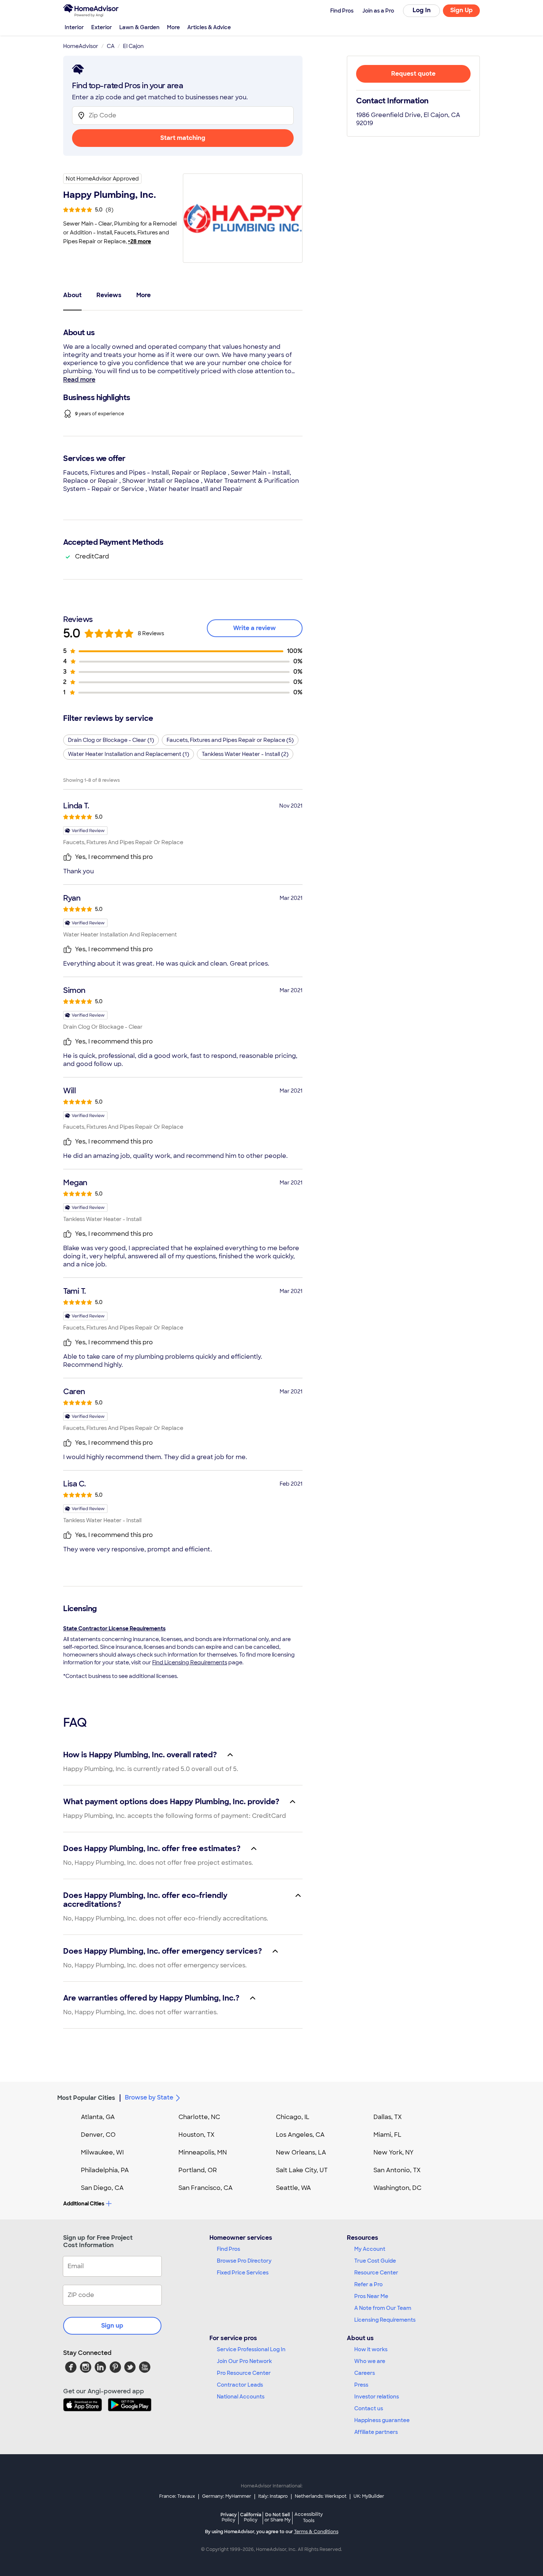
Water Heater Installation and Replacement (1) (129, 754)
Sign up (112, 2326)
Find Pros (228, 2249)
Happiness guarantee (382, 2420)
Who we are (370, 2361)
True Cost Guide (375, 2261)
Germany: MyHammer (227, 2496)
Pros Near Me (371, 2296)
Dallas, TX (388, 2117)
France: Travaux (177, 2496)
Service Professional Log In (251, 2349)
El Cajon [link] (133, 46)
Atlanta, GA (98, 2117)
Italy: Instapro (273, 2496)
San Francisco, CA (206, 2188)
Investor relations (377, 2397)
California (251, 2517)
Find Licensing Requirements (190, 1662)
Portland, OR (198, 2170)
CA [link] (111, 46)
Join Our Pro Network (244, 2361)
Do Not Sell (278, 2517)
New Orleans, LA (301, 2152)
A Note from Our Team (383, 2308)
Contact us (369, 2408)
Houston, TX (197, 2135)
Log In (422, 10)
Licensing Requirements (385, 2320)
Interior (74, 27)
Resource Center (376, 2273)
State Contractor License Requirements (114, 1629)
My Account (370, 2249)
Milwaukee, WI (102, 2152)
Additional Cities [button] (84, 2204)
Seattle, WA (293, 2188)
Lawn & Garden (139, 27)
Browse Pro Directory (244, 2261)
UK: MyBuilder (369, 2496)
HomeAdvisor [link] (81, 46)
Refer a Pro (368, 2284)
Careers (365, 2373)
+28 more (139, 241)
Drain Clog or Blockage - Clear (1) (111, 740)
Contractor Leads (240, 2385)
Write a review (255, 628)
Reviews (109, 295)
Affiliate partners (376, 2432)
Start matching (183, 138)
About (72, 295)
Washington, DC (397, 2188)
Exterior (102, 27)
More (173, 27)
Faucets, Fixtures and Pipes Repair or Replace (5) (230, 740)
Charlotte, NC (199, 2117)
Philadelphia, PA (105, 2170)
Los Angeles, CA (300, 2135)
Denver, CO (98, 2135)
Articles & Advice (209, 27)
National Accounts (241, 2397)
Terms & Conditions (316, 2532)
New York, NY (394, 2152)
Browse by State (149, 2097)
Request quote (413, 74)
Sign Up (462, 10)
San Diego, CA (102, 2188)
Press (361, 2385)
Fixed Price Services (243, 2273)
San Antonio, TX (397, 2170)
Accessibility (309, 2518)
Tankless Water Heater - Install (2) (245, 754)
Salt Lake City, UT (302, 2170)
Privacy (229, 2517)
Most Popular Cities (86, 2098)
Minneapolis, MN (203, 2152)
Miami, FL (387, 2135)
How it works (371, 2349)
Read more (79, 380)
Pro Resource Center (244, 2373)
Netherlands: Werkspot (321, 2496)
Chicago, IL (293, 2117)
